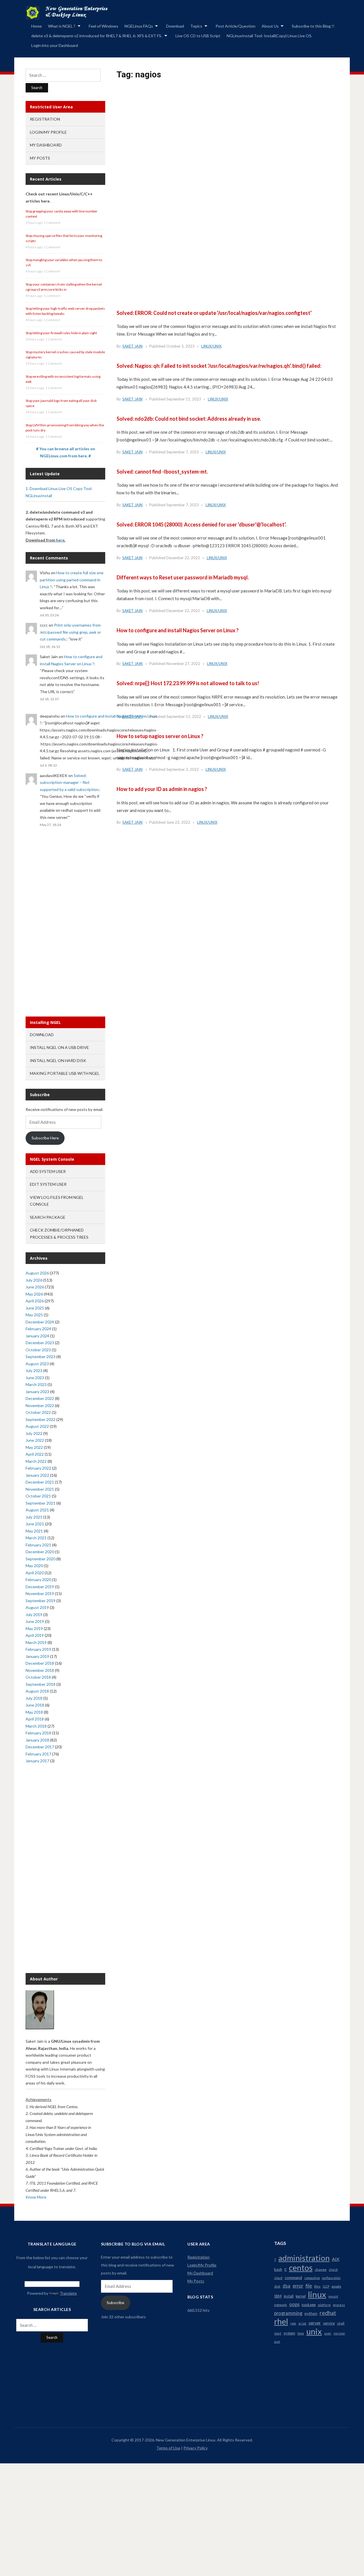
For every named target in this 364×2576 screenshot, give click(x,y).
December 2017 (40, 1747)
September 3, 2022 (183, 769)
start (278, 2333)
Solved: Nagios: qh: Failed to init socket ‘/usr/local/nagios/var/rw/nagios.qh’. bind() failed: (219, 366)
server (315, 2323)
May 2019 (34, 1628)
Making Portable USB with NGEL (65, 1073)
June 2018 (35, 1705)
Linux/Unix (211, 346)
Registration (45, 119)
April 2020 (35, 1573)
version (339, 2333)
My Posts (40, 158)
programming (288, 2313)
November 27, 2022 (183, 664)
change (321, 2270)
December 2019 (40, 1587)
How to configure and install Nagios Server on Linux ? (178, 630)
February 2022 (38, 1468)
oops (294, 2304)
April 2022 (35, 1454)
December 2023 (40, 1343)
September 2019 (41, 1601)
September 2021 (41, 1503)
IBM (278, 2296)
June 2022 (35, 1440)
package (309, 2305)
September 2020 (41, 1559)
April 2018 (35, 1719)
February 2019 (38, 1649)
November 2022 (40, 1405)
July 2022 (34, 1433)
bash (278, 2269)
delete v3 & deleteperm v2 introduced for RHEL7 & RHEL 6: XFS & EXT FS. (97, 36)
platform (324, 2305)
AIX (336, 2259)
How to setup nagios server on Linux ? (160, 736)
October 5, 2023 (180, 346)
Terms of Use (168, 2448)
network (281, 2305)
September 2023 (41, 1357)
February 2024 (38, 1329)
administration (304, 2258)
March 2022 (36, 1461)
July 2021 (34, 1517)
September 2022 (41, 1419)
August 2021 (37, 1510)
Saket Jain (132, 346)
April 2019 (35, 1635)
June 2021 (35, 1524)
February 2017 (38, 1754)
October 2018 (38, 1677)
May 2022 (34, 1447)
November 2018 (40, 1670)
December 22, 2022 (183, 558)
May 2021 (34, 1531)
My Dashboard (46, 145)
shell (341, 2323)
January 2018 (37, 1740)
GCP (326, 2286)
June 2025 (35, 1308)
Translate (68, 2293)
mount (333, 2296)
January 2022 (37, 1475)
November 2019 (40, 1593)
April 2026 (35, 1301)
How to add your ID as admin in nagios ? (162, 789)
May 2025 (34, 1315)
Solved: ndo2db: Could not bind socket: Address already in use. (189, 419)
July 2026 (34, 1280)
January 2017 (37, 1761)
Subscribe (115, 2303)
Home (37, 26)
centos (301, 2268)
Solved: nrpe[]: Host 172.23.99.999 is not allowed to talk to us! (188, 683)
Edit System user (48, 1184)
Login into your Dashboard (55, 45)
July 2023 (34, 1370)
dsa (287, 2286)
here (60, 540)
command (293, 2278)
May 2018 (34, 1712)
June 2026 (35, 1287)
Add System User (48, 1171)
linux (317, 2294)
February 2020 (38, 1580)
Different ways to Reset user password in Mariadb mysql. (183, 577)
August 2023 (37, 1364)
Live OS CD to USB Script (198, 36)
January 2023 (37, 1392)
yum (277, 2341)
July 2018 (34, 1698)
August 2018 (37, 1691)
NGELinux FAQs (139, 26)
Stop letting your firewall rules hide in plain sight (61, 333)
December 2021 (40, 1482)
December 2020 (40, 1552)
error (298, 2286)
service (329, 2323)
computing (312, 2278)
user (328, 2333)
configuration (331, 2278)
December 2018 (40, 1663)
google (336, 2286)
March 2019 (36, 1642)
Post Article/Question (235, 26)
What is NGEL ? (62, 26)
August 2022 (37, 1426)
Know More (36, 2197)
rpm (293, 2323)
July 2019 (34, 1615)
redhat (328, 2313)
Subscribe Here (45, 1138)
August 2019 (37, 1607)
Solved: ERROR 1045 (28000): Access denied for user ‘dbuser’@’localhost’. (201, 524)
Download (175, 26)
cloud (278, 2278)
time (301, 2333)
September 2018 (41, 1684)
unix (314, 2331)
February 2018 (38, 1733)
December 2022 (40, 1398)
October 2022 (38, 1412)
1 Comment (52, 223)
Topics (196, 26)
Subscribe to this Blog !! (313, 26)
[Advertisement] (227, 158)
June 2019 (35, 1621)
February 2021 (38, 1545)
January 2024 (37, 1336)
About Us (270, 26)
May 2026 (34, 1294)
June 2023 (35, 1378)
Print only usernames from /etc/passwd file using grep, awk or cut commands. (70, 632)
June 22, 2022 (178, 822)
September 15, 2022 (184, 716)
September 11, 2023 (184, 399)
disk (277, 2286)
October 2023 (38, 1350)
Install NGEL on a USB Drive (59, 1047)
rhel (281, 2321)
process (339, 2305)
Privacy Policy (196, 2448)
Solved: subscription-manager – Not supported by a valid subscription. (70, 782)
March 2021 (36, 1538)
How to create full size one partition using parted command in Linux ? (72, 580)
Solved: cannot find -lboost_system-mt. (162, 472)
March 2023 (36, 1384)
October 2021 (38, 1496)
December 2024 (40, 1322)
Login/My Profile (48, 132)
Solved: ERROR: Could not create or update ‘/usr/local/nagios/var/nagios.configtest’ (214, 313)
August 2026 (37, 1273)
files (317, 2286)
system (289, 2333)
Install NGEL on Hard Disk (58, 1060)
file (309, 2286)
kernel (301, 2296)
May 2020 (34, 1566)
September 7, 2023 (183, 452)
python (311, 2313)
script (302, 2323)
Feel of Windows (104, 26)
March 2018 (36, 1726)
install (289, 2296)
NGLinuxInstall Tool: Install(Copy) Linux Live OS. (269, 36)
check (333, 2270)
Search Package (48, 1217)
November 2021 (40, 1489)
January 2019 (37, 1656)
